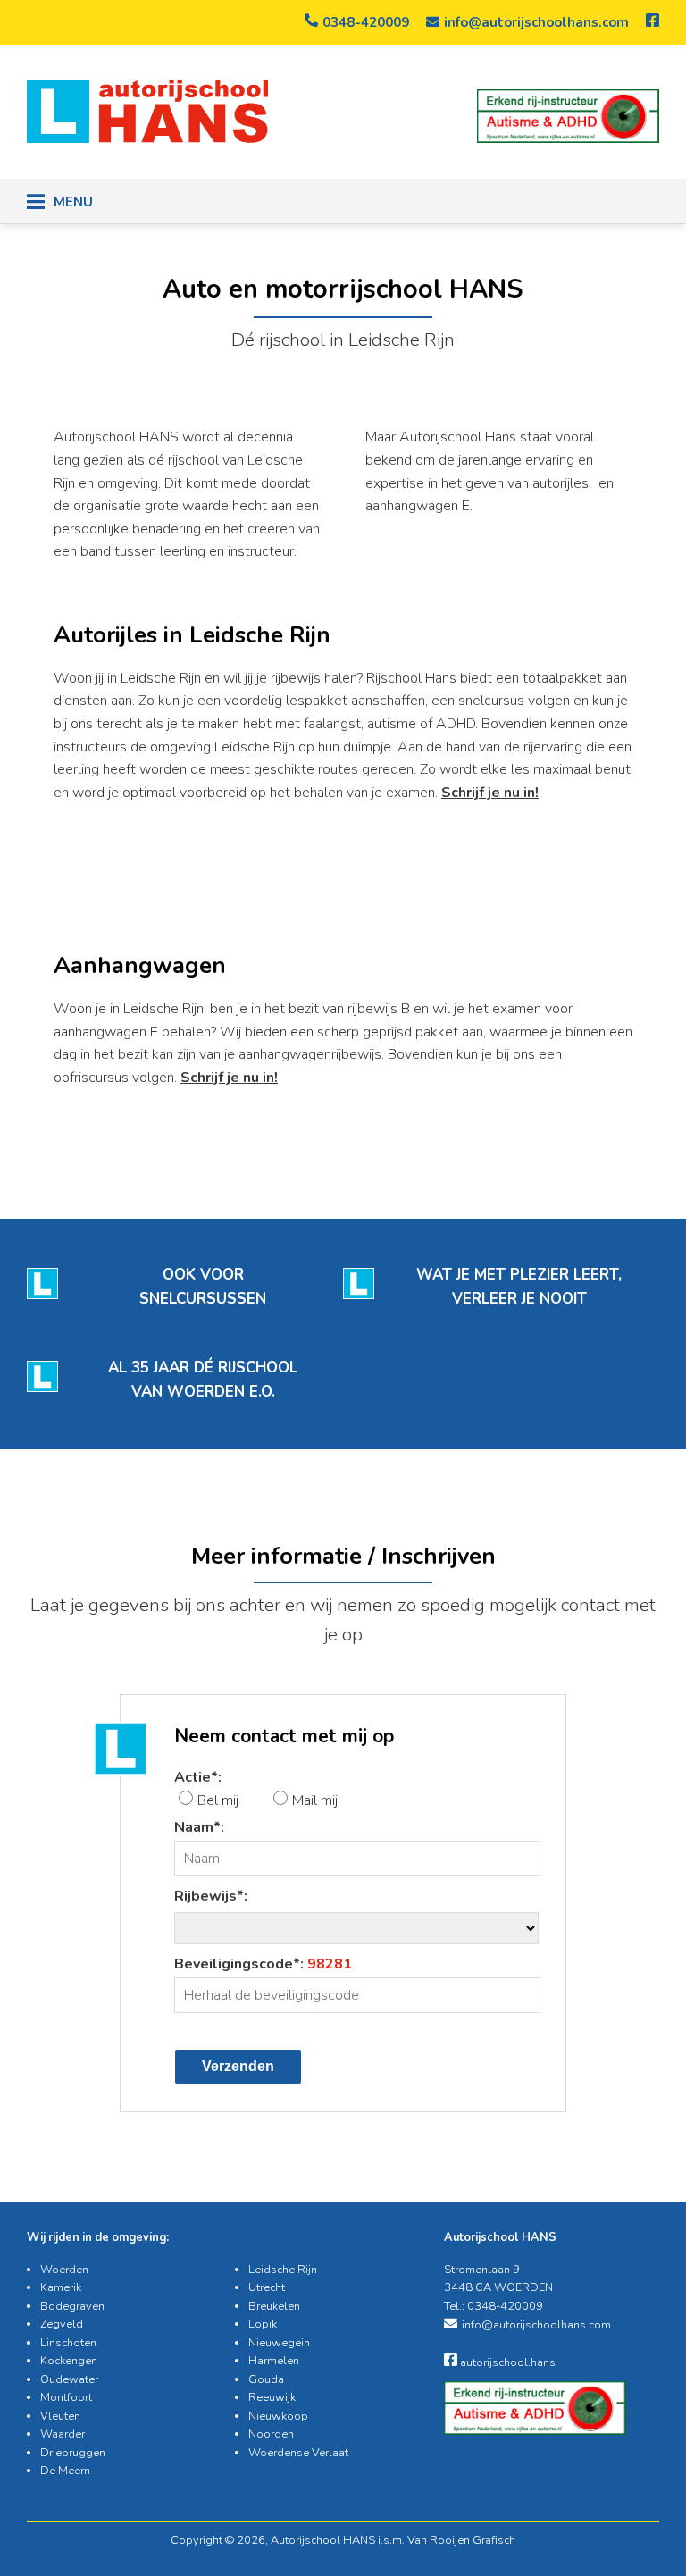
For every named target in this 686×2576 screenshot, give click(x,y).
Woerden (64, 2270)
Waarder (63, 2434)
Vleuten (60, 2416)
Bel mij (218, 1800)
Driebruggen (73, 2453)
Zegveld (62, 2324)
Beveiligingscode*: (263, 1964)
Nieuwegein (279, 2343)
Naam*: (199, 1827)
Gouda (266, 2379)
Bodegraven (72, 2306)
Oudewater (69, 2379)
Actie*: (198, 1777)
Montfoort (66, 2397)
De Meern (65, 2471)
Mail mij (315, 1800)
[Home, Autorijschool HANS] (147, 138)
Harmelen (274, 2361)
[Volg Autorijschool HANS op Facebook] (653, 22)
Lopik (263, 2324)
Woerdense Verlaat (298, 2453)
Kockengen (69, 2361)
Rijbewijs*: (211, 1896)
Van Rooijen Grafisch (461, 2540)
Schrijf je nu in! (490, 793)
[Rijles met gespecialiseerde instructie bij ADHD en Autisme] (568, 116)
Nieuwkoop (278, 2416)
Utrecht (267, 2287)
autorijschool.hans (506, 2362)
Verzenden (238, 2066)
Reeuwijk (272, 2397)
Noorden (271, 2434)
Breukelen (274, 2306)
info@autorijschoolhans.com (536, 22)
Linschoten (68, 2343)
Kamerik (61, 2287)
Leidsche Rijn (283, 2270)
